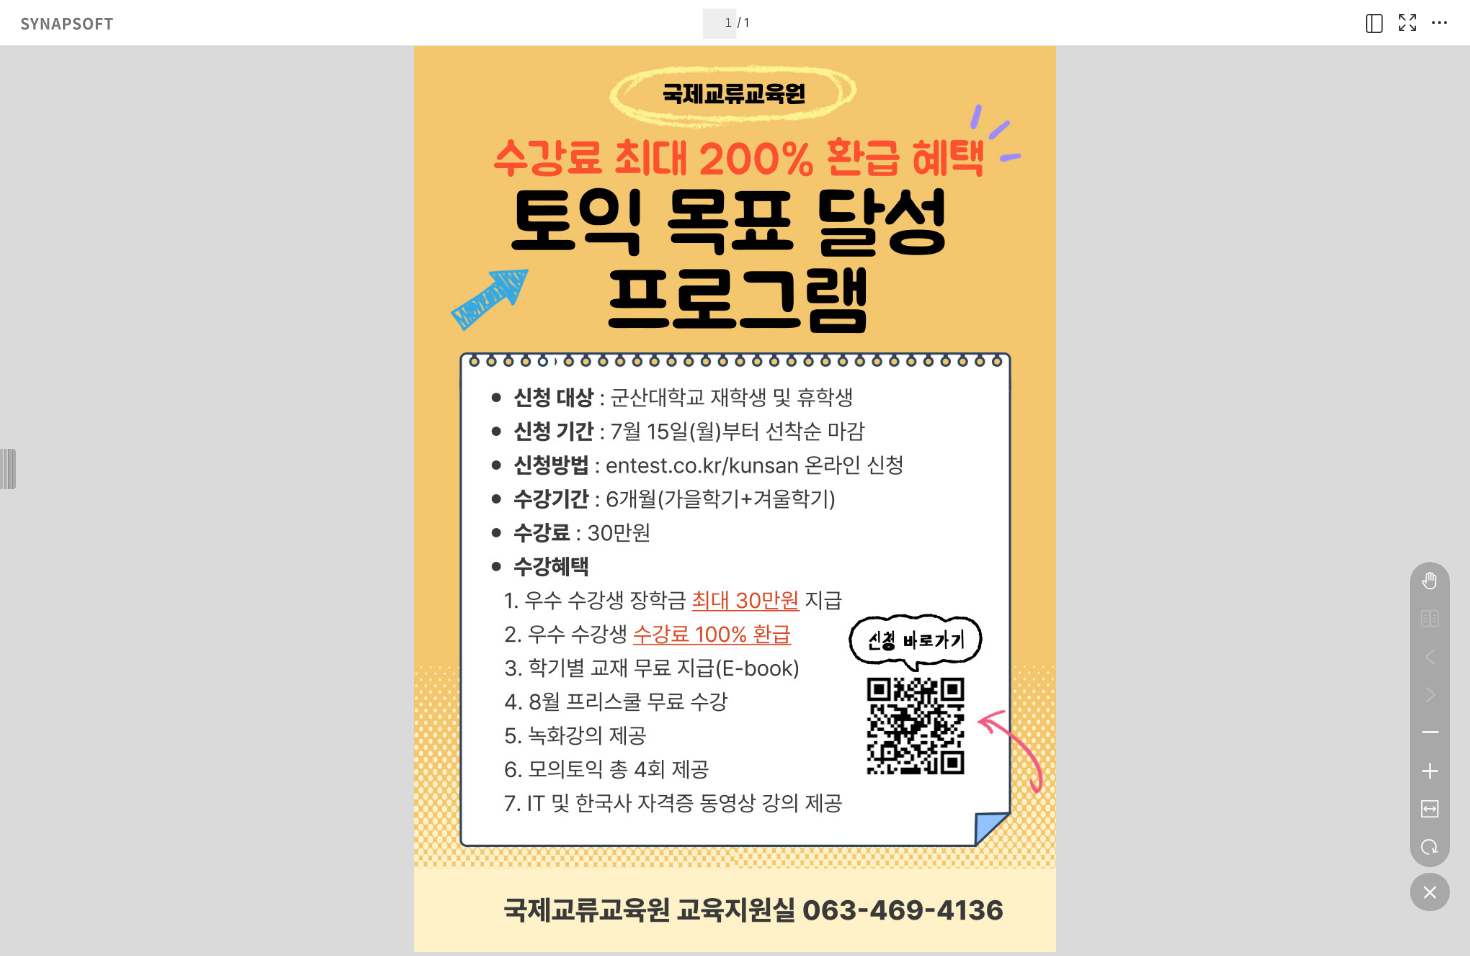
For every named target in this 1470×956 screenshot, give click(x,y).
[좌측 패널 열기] (1375, 23)
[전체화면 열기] (1407, 23)
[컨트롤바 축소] (1430, 892)
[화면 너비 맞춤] (1430, 809)
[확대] (1430, 771)
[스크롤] (1430, 581)
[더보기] (1439, 23)
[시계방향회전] (1430, 847)
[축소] (1430, 733)
